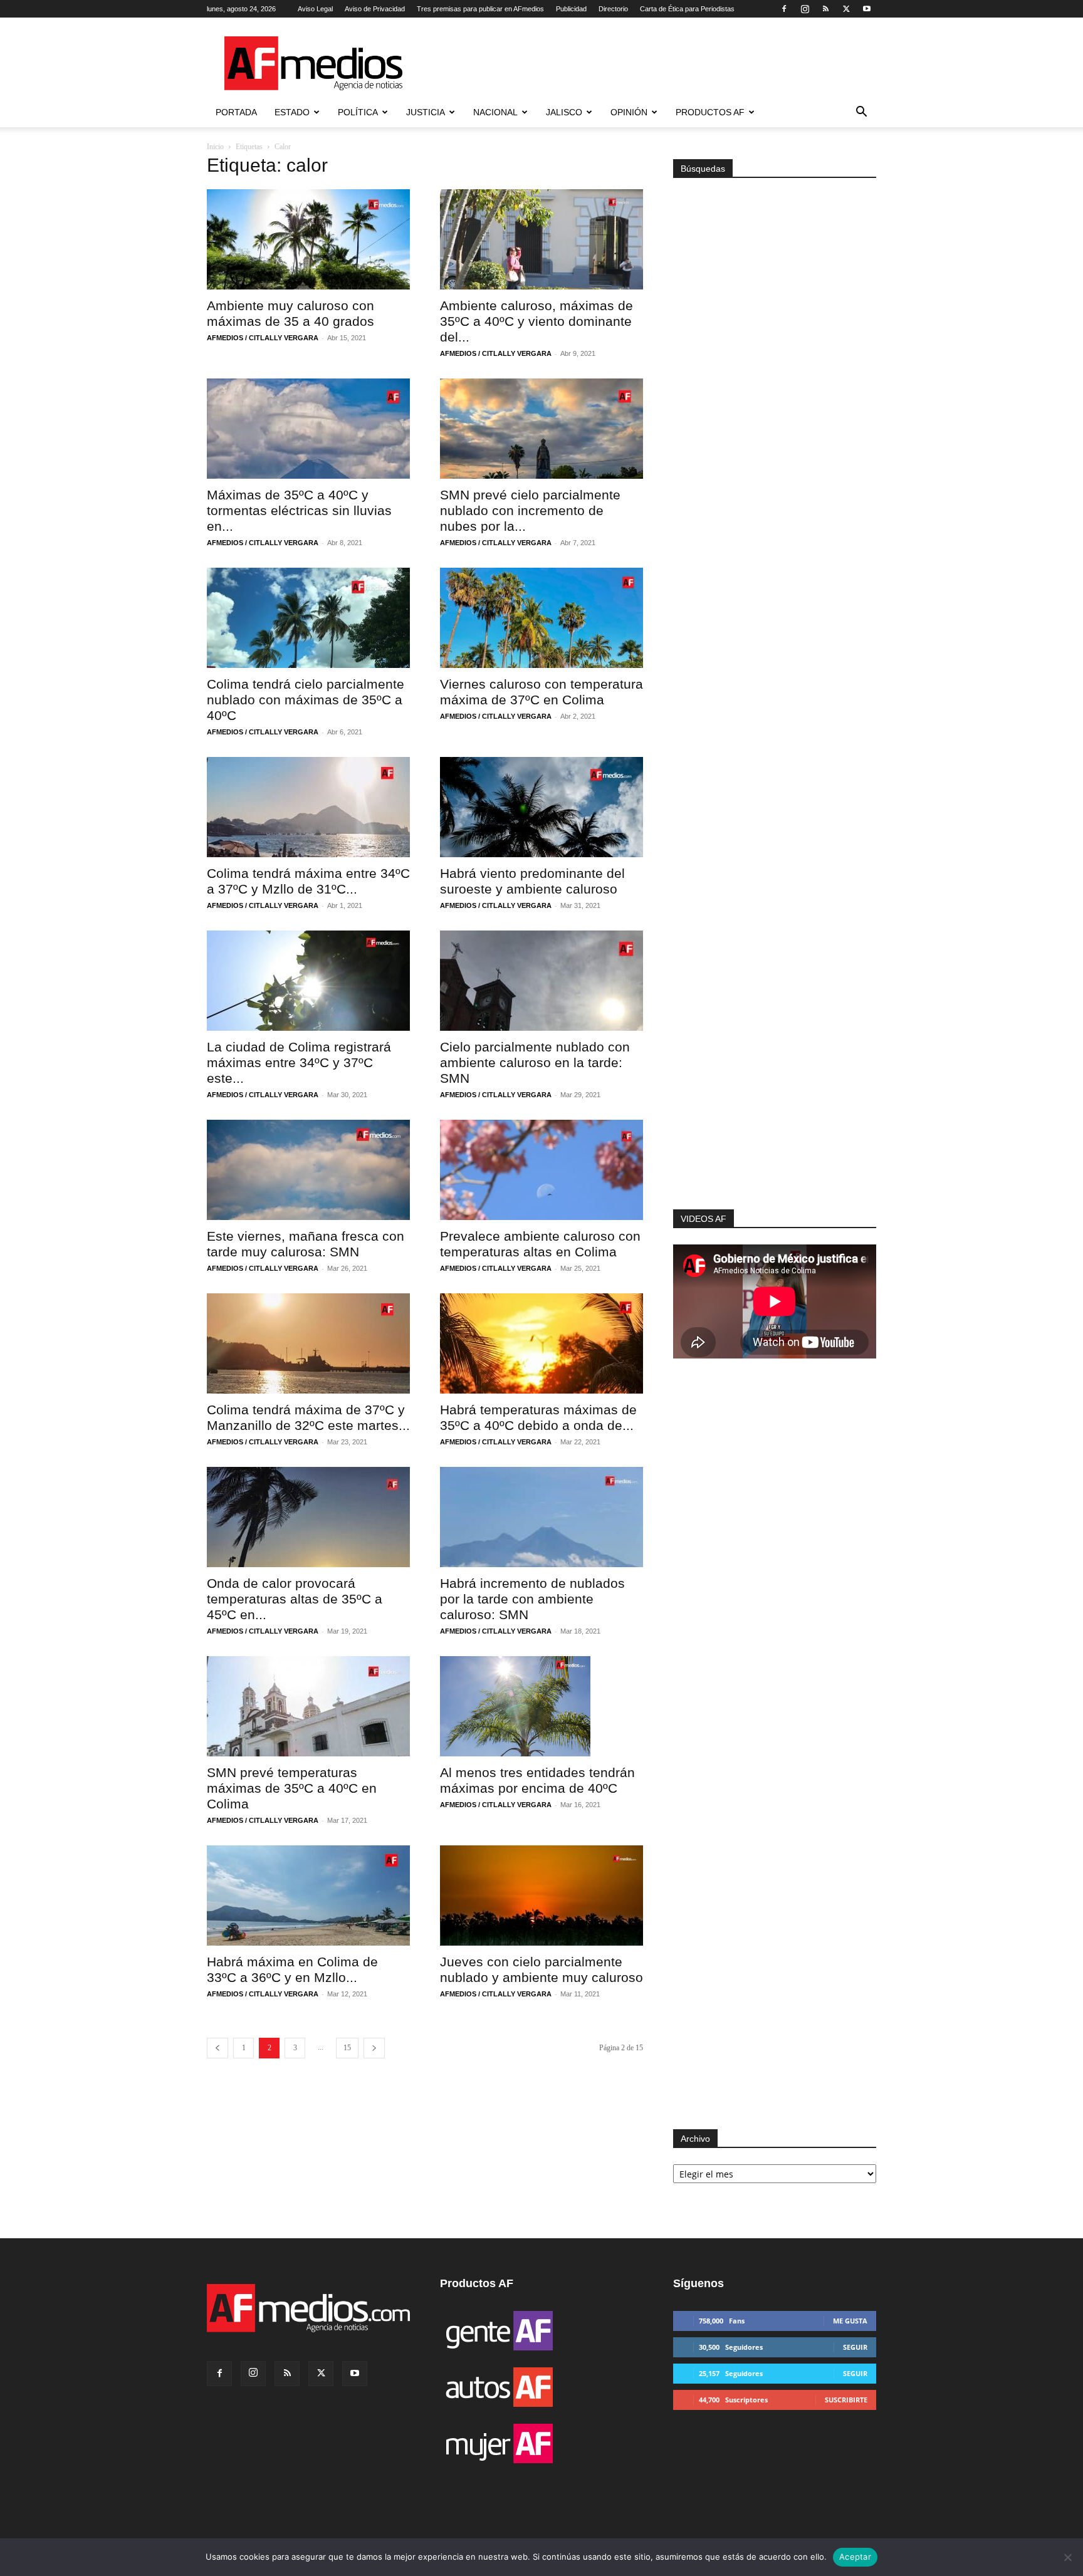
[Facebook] (784, 9)
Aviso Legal (315, 9)
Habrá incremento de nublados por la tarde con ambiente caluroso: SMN (532, 1599)
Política (358, 112)
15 (347, 2048)
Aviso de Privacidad (375, 9)
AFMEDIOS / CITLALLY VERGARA (263, 338)
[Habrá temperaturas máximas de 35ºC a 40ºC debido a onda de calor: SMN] (541, 1343)
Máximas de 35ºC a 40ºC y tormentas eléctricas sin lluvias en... (299, 510)
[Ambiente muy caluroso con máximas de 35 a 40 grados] (308, 239)
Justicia (426, 112)
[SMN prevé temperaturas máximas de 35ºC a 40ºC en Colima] (308, 1706)
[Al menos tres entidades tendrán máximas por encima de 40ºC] (541, 1706)
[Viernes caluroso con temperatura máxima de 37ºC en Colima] (541, 618)
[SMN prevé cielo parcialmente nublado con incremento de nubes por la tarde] (541, 429)
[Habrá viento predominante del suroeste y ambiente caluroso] (541, 807)
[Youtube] (867, 9)
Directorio (613, 9)
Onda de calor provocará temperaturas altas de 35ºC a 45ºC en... (295, 1599)
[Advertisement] (775, 1041)
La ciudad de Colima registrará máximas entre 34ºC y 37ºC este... (299, 1062)
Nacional (495, 112)
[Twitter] (846, 9)
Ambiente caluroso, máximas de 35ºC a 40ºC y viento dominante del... (536, 321)
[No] (1067, 2557)
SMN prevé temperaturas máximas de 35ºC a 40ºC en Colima (292, 1788)
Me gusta (850, 2321)
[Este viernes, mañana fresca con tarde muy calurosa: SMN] (308, 1170)
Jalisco (564, 112)
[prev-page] (217, 2048)
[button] (861, 113)
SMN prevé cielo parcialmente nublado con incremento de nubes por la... (530, 510)
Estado (292, 112)
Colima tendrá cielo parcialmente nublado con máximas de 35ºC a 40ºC (306, 700)
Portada (236, 112)
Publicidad (571, 9)
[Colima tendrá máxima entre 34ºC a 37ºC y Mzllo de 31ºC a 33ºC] (308, 807)
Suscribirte (846, 2400)
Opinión (629, 112)
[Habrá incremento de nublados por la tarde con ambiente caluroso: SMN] (541, 1517)
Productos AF (710, 112)
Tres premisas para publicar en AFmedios (480, 9)
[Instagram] (805, 9)
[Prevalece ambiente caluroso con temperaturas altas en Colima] (541, 1170)
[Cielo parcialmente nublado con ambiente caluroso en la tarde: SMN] (541, 981)
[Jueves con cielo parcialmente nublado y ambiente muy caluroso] (541, 1895)
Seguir (855, 2347)
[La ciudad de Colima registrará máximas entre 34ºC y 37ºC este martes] (308, 981)
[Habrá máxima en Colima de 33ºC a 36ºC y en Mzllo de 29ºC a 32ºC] (308, 1895)
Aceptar (855, 2557)
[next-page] (374, 2048)
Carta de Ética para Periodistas (687, 9)
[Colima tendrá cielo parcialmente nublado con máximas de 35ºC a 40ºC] (308, 618)
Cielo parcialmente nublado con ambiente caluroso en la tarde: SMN (535, 1062)
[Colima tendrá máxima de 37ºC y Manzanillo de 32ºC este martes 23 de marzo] (308, 1343)
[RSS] (825, 9)
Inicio (215, 147)
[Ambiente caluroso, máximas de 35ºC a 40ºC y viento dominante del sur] (541, 239)
